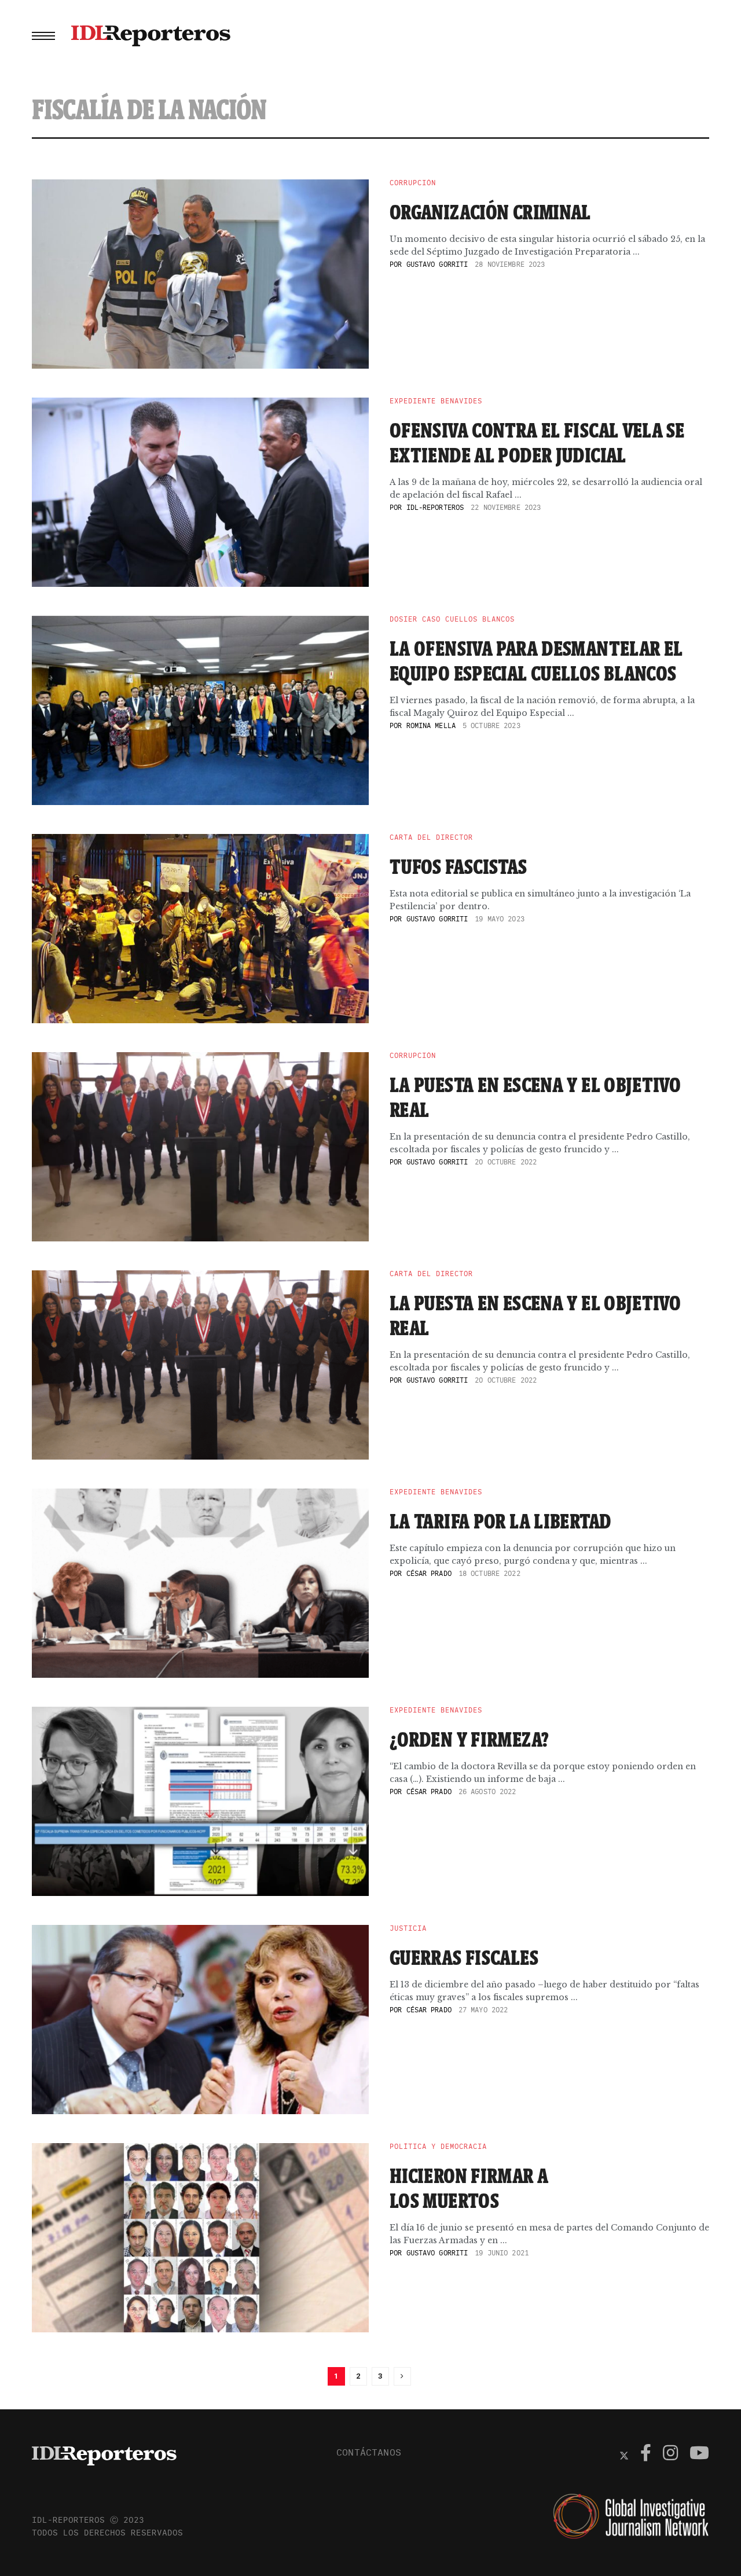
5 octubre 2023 (491, 725)
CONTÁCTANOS (369, 2452)
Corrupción (413, 183)
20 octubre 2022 (506, 1162)
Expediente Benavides (436, 401)
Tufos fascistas (458, 866)
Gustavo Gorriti (437, 264)
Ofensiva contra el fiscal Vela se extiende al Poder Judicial (537, 442)
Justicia (408, 1928)
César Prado (429, 1573)
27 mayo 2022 (483, 2010)
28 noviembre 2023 (510, 264)
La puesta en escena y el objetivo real (535, 1097)
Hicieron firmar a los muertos (469, 2188)
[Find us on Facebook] (646, 2454)
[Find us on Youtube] (699, 2454)
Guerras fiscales (464, 1957)
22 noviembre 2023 (506, 507)
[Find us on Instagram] (670, 2454)
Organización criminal (490, 212)
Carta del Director (431, 837)
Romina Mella (431, 725)
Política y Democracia (438, 2147)
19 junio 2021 (502, 2253)
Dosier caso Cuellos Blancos (452, 619)
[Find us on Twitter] (624, 2454)
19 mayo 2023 (499, 919)
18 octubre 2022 (489, 1573)
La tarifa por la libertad (500, 1521)
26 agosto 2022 (487, 1792)
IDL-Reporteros (435, 507)
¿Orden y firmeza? (469, 1739)
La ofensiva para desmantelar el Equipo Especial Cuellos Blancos (536, 661)
